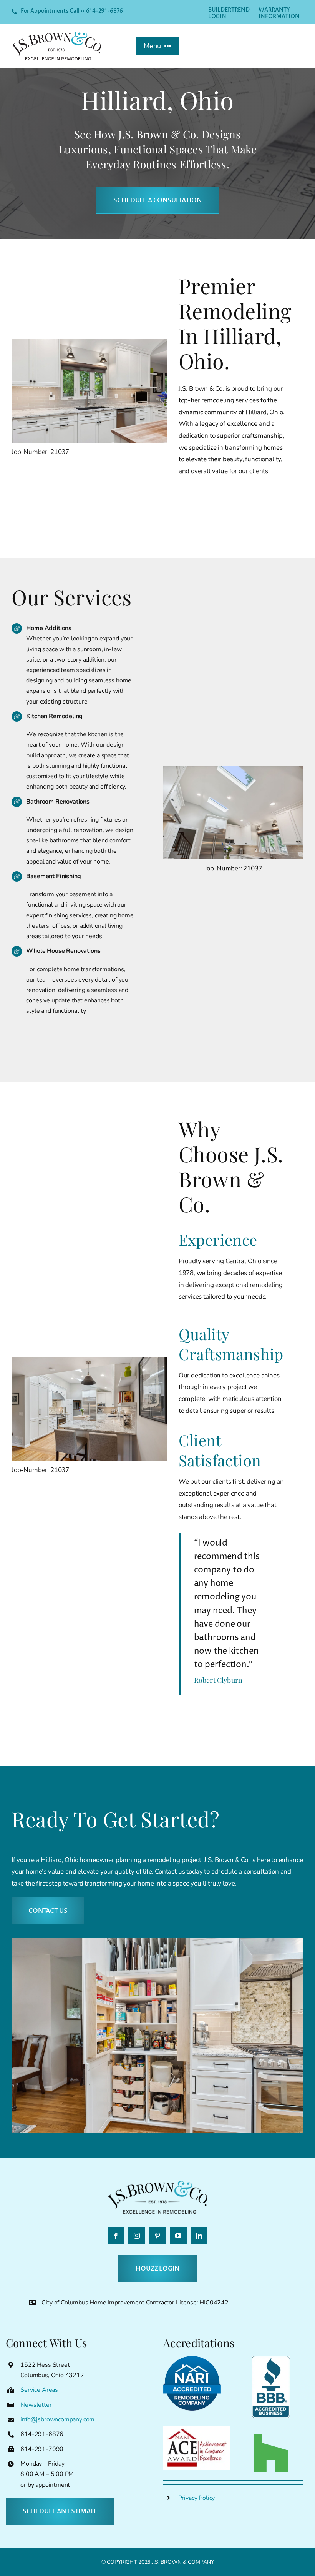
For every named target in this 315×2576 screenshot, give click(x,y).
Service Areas (39, 2390)
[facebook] (116, 2235)
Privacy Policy (197, 2498)
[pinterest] (157, 2235)
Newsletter (36, 2405)
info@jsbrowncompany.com (57, 2419)
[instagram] (137, 2235)
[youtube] (178, 2235)
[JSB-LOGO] (56, 35)
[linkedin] (199, 2235)
